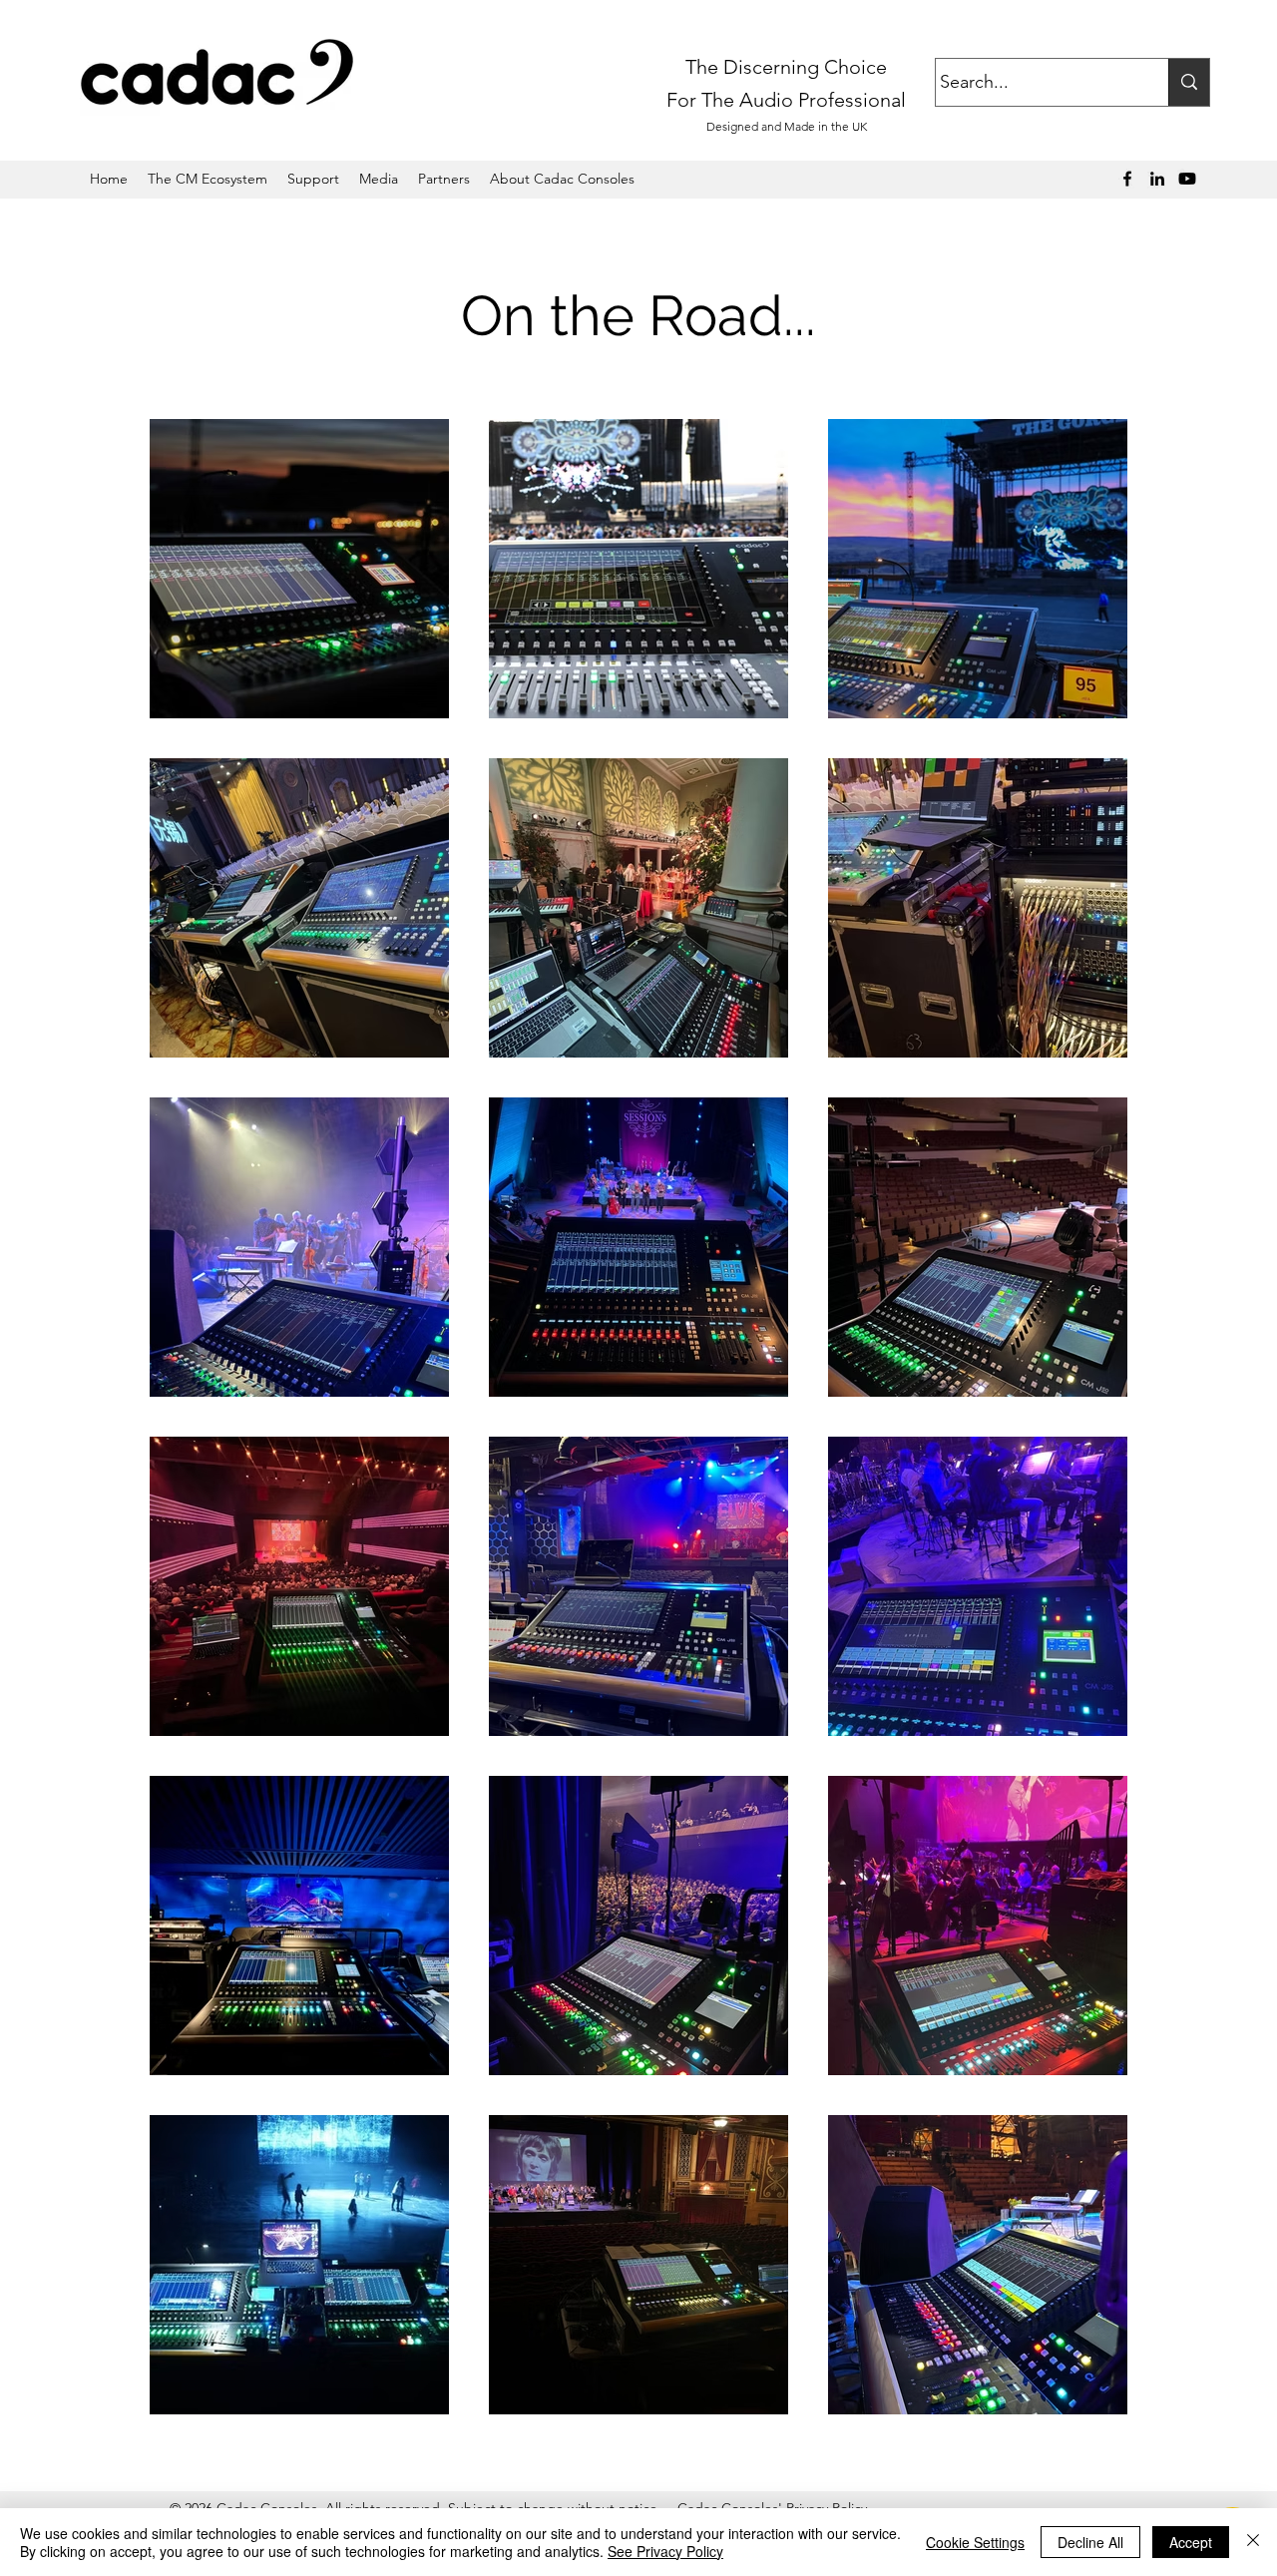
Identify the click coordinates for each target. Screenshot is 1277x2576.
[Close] (1253, 2542)
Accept (1191, 2542)
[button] (379, 179)
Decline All (1090, 2542)
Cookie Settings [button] (975, 2542)
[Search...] (1189, 82)
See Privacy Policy (665, 2551)
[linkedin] (1157, 179)
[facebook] (1127, 179)
